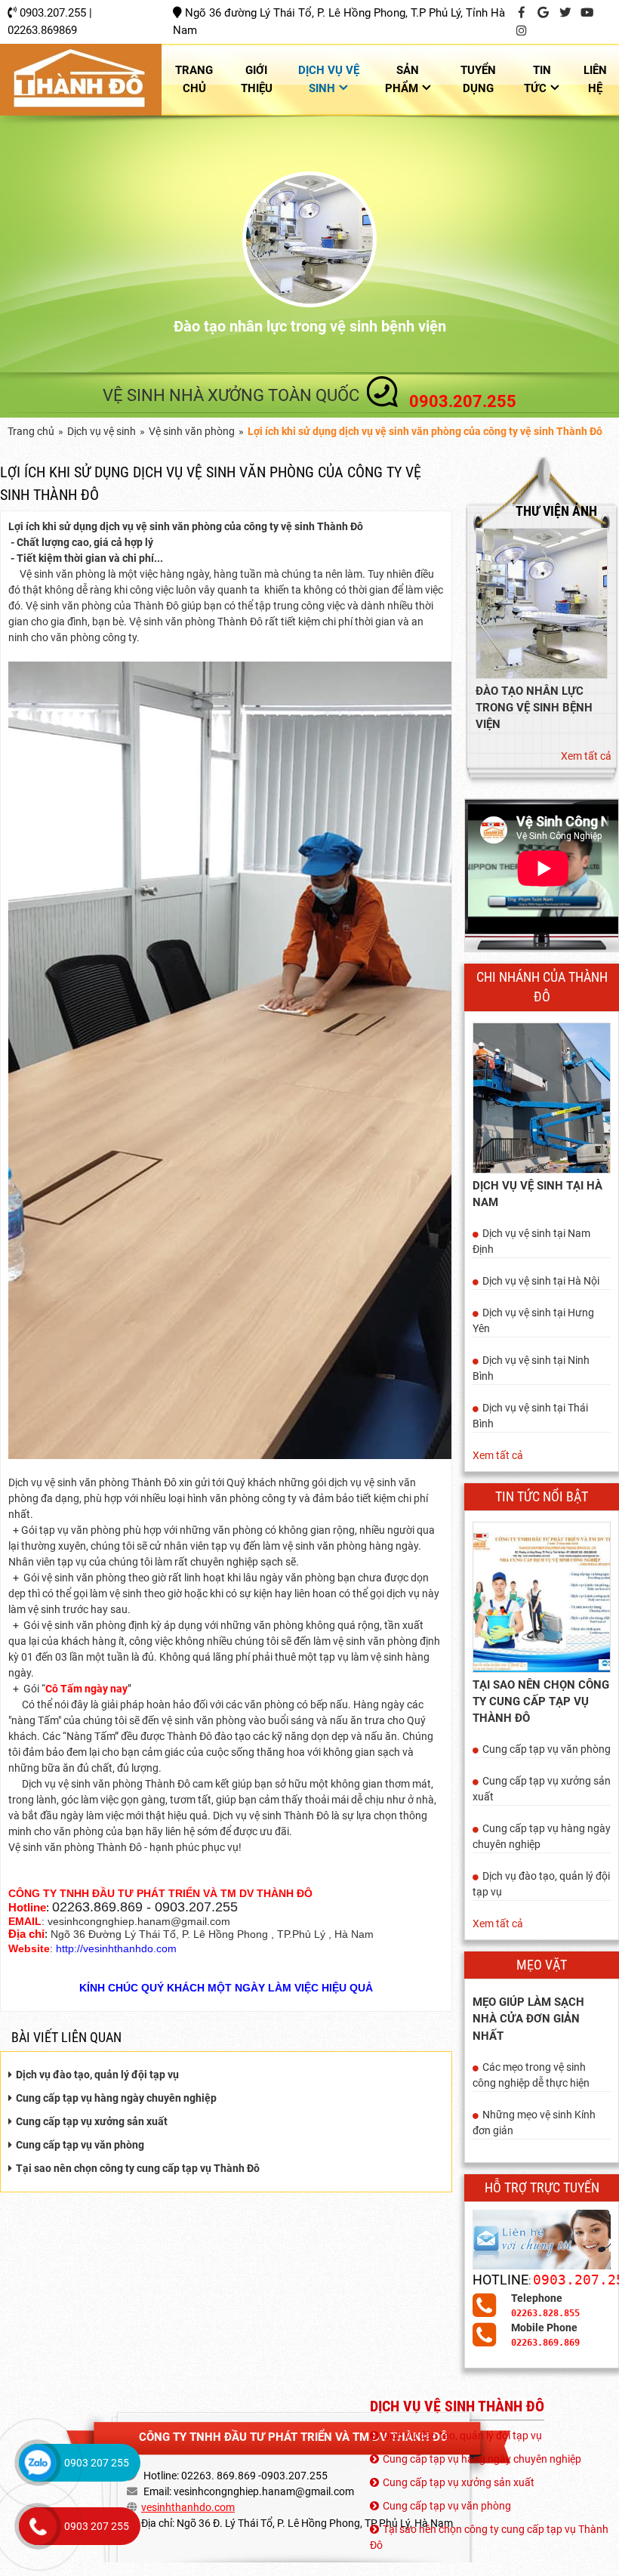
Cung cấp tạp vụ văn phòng (80, 2145)
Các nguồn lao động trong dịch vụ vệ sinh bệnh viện (309, 326)
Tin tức (537, 79)
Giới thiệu (257, 79)
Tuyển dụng (478, 79)
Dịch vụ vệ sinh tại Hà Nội (541, 1281)
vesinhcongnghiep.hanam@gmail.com (264, 2491)
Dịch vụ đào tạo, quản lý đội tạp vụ (97, 2075)
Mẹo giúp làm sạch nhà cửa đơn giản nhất (528, 2019)
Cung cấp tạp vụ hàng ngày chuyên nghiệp (116, 2098)
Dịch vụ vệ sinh (329, 79)
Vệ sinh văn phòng (192, 431)
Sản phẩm (402, 79)
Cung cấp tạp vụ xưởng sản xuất (92, 2121)
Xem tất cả (586, 756)
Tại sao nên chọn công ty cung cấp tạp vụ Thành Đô (138, 2168)
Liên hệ (595, 79)
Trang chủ (194, 79)
